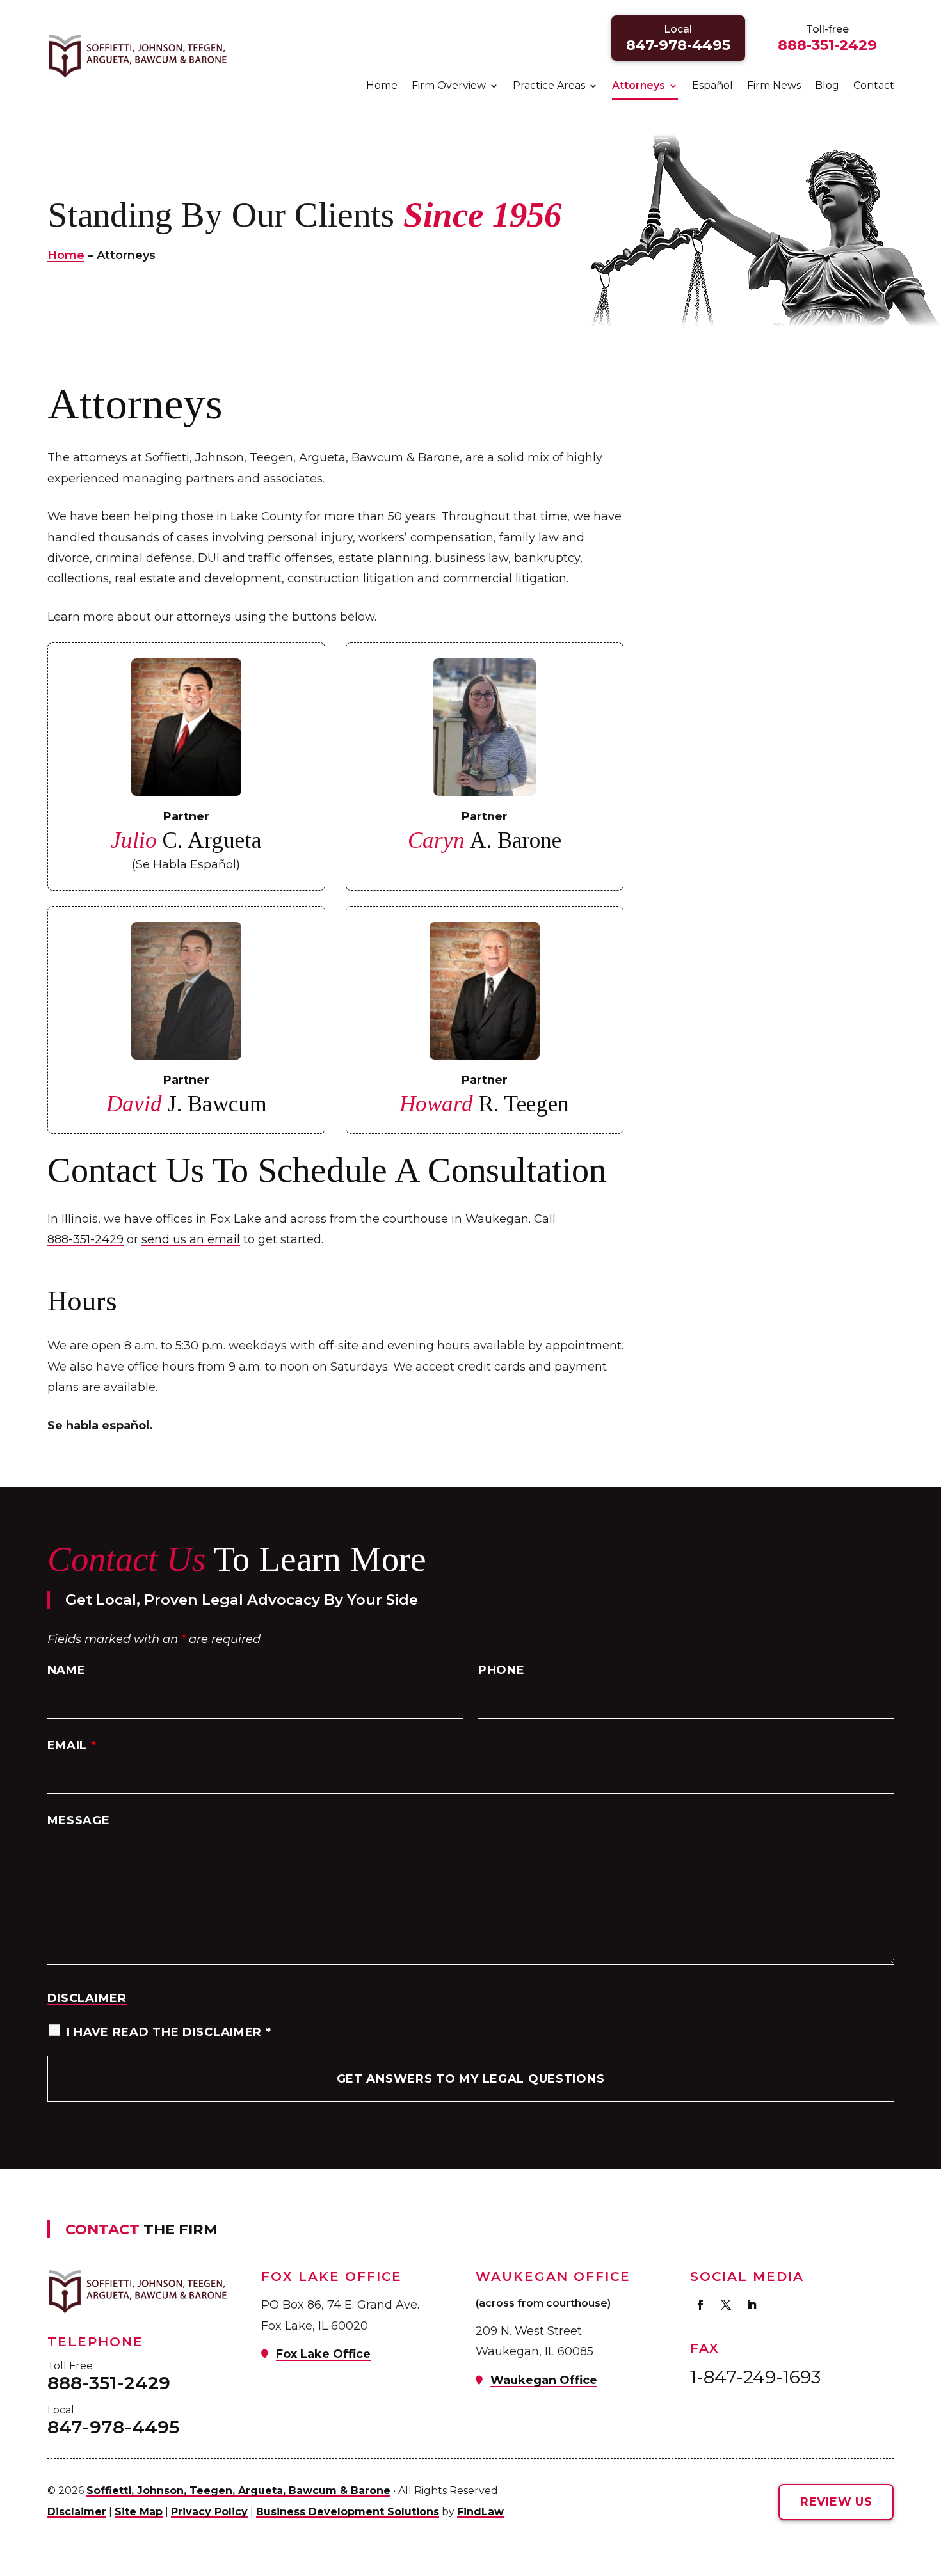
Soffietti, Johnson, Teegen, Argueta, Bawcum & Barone (238, 2491)
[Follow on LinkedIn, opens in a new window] (752, 2305)
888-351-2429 (827, 45)
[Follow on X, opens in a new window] (726, 2305)
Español (712, 86)
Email (72, 1745)
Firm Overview (449, 86)
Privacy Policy (209, 2512)
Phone (502, 1670)
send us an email (191, 1239)
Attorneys (639, 86)
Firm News (774, 86)
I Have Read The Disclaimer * (169, 2032)
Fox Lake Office (323, 2354)
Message (79, 1820)
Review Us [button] (836, 2502)
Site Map (139, 2512)
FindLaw (480, 2512)
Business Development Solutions (348, 2512)
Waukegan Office (544, 2380)
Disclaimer (87, 1998)
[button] (928, 2483)
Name (67, 1670)
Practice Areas (549, 86)
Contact (874, 86)
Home (382, 86)
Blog (827, 86)
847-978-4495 (678, 45)
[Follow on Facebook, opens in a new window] (700, 2305)
